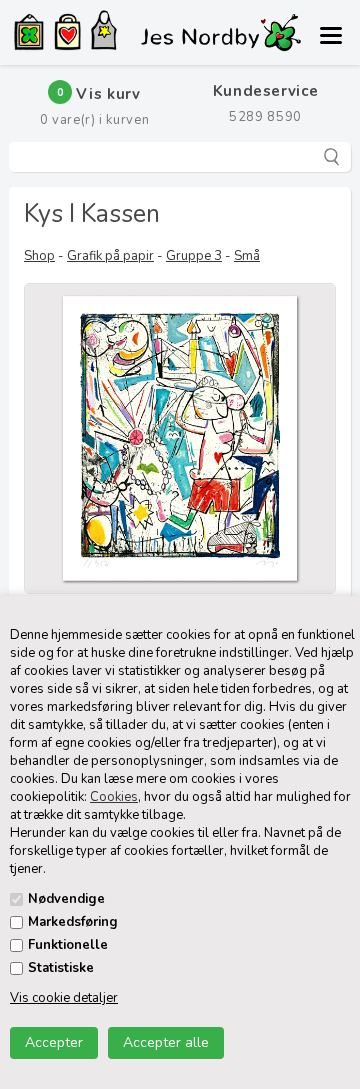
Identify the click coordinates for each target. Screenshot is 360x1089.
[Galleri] (29, 34)
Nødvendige (66, 899)
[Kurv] (67, 35)
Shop (39, 256)
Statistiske (61, 968)
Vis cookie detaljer (64, 998)
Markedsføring (73, 922)
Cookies (114, 797)
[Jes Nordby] (104, 33)
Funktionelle (68, 945)
